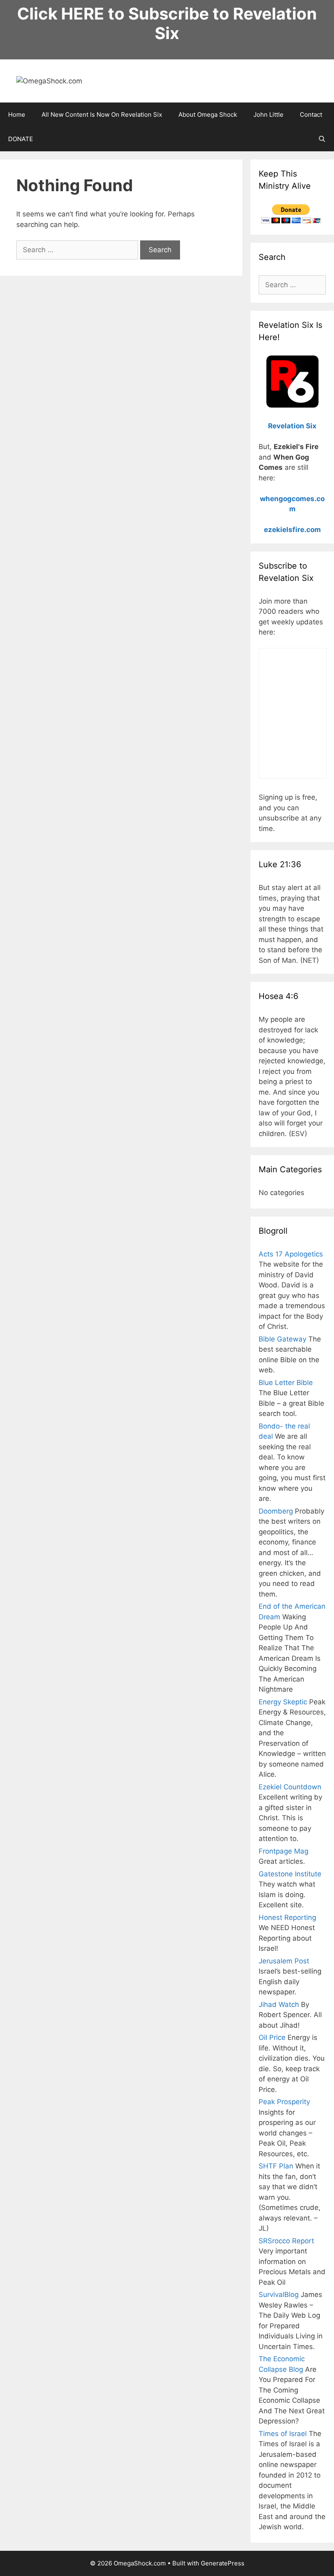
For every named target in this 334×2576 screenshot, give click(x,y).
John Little (268, 115)
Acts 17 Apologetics (291, 1254)
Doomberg (276, 1511)
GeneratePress (223, 2563)
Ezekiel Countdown (290, 1787)
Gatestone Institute (290, 1874)
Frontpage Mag (283, 1851)
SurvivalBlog (279, 2295)
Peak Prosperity (284, 2102)
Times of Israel (283, 2434)
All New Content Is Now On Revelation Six (102, 115)
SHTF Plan (276, 2166)
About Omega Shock (208, 115)
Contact (311, 115)
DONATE (21, 139)
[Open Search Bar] (322, 139)
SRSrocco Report (286, 2241)
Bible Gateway (282, 1339)
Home (17, 115)
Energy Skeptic (283, 1702)
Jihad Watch (279, 2005)
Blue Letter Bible (286, 1383)
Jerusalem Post (284, 1961)
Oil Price (272, 2037)
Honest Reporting (287, 1917)
